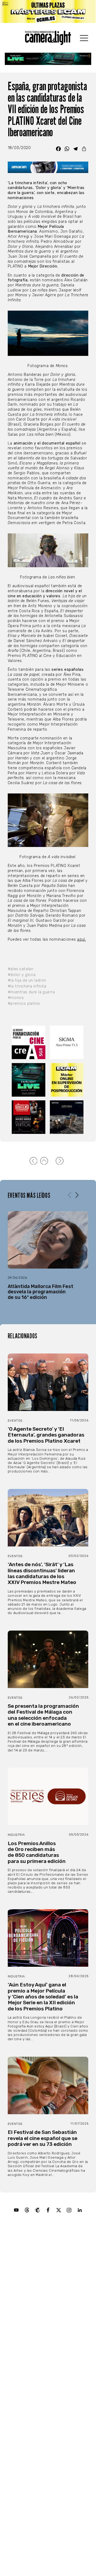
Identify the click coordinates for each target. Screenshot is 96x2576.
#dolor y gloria (22, 975)
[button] (77, 1195)
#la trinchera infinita (27, 986)
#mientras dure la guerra (31, 992)
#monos (16, 998)
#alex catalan (21, 969)
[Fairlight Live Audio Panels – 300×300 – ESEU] (29, 1080)
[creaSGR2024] (29, 1042)
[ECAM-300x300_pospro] (67, 1080)
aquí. (81, 939)
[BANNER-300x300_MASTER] (29, 1117)
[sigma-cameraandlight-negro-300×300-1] (67, 1042)
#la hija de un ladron (27, 980)
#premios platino (24, 1004)
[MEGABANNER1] (48, 11)
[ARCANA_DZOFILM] (67, 1117)
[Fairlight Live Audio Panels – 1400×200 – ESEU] (48, 59)
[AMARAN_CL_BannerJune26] (48, 167)
